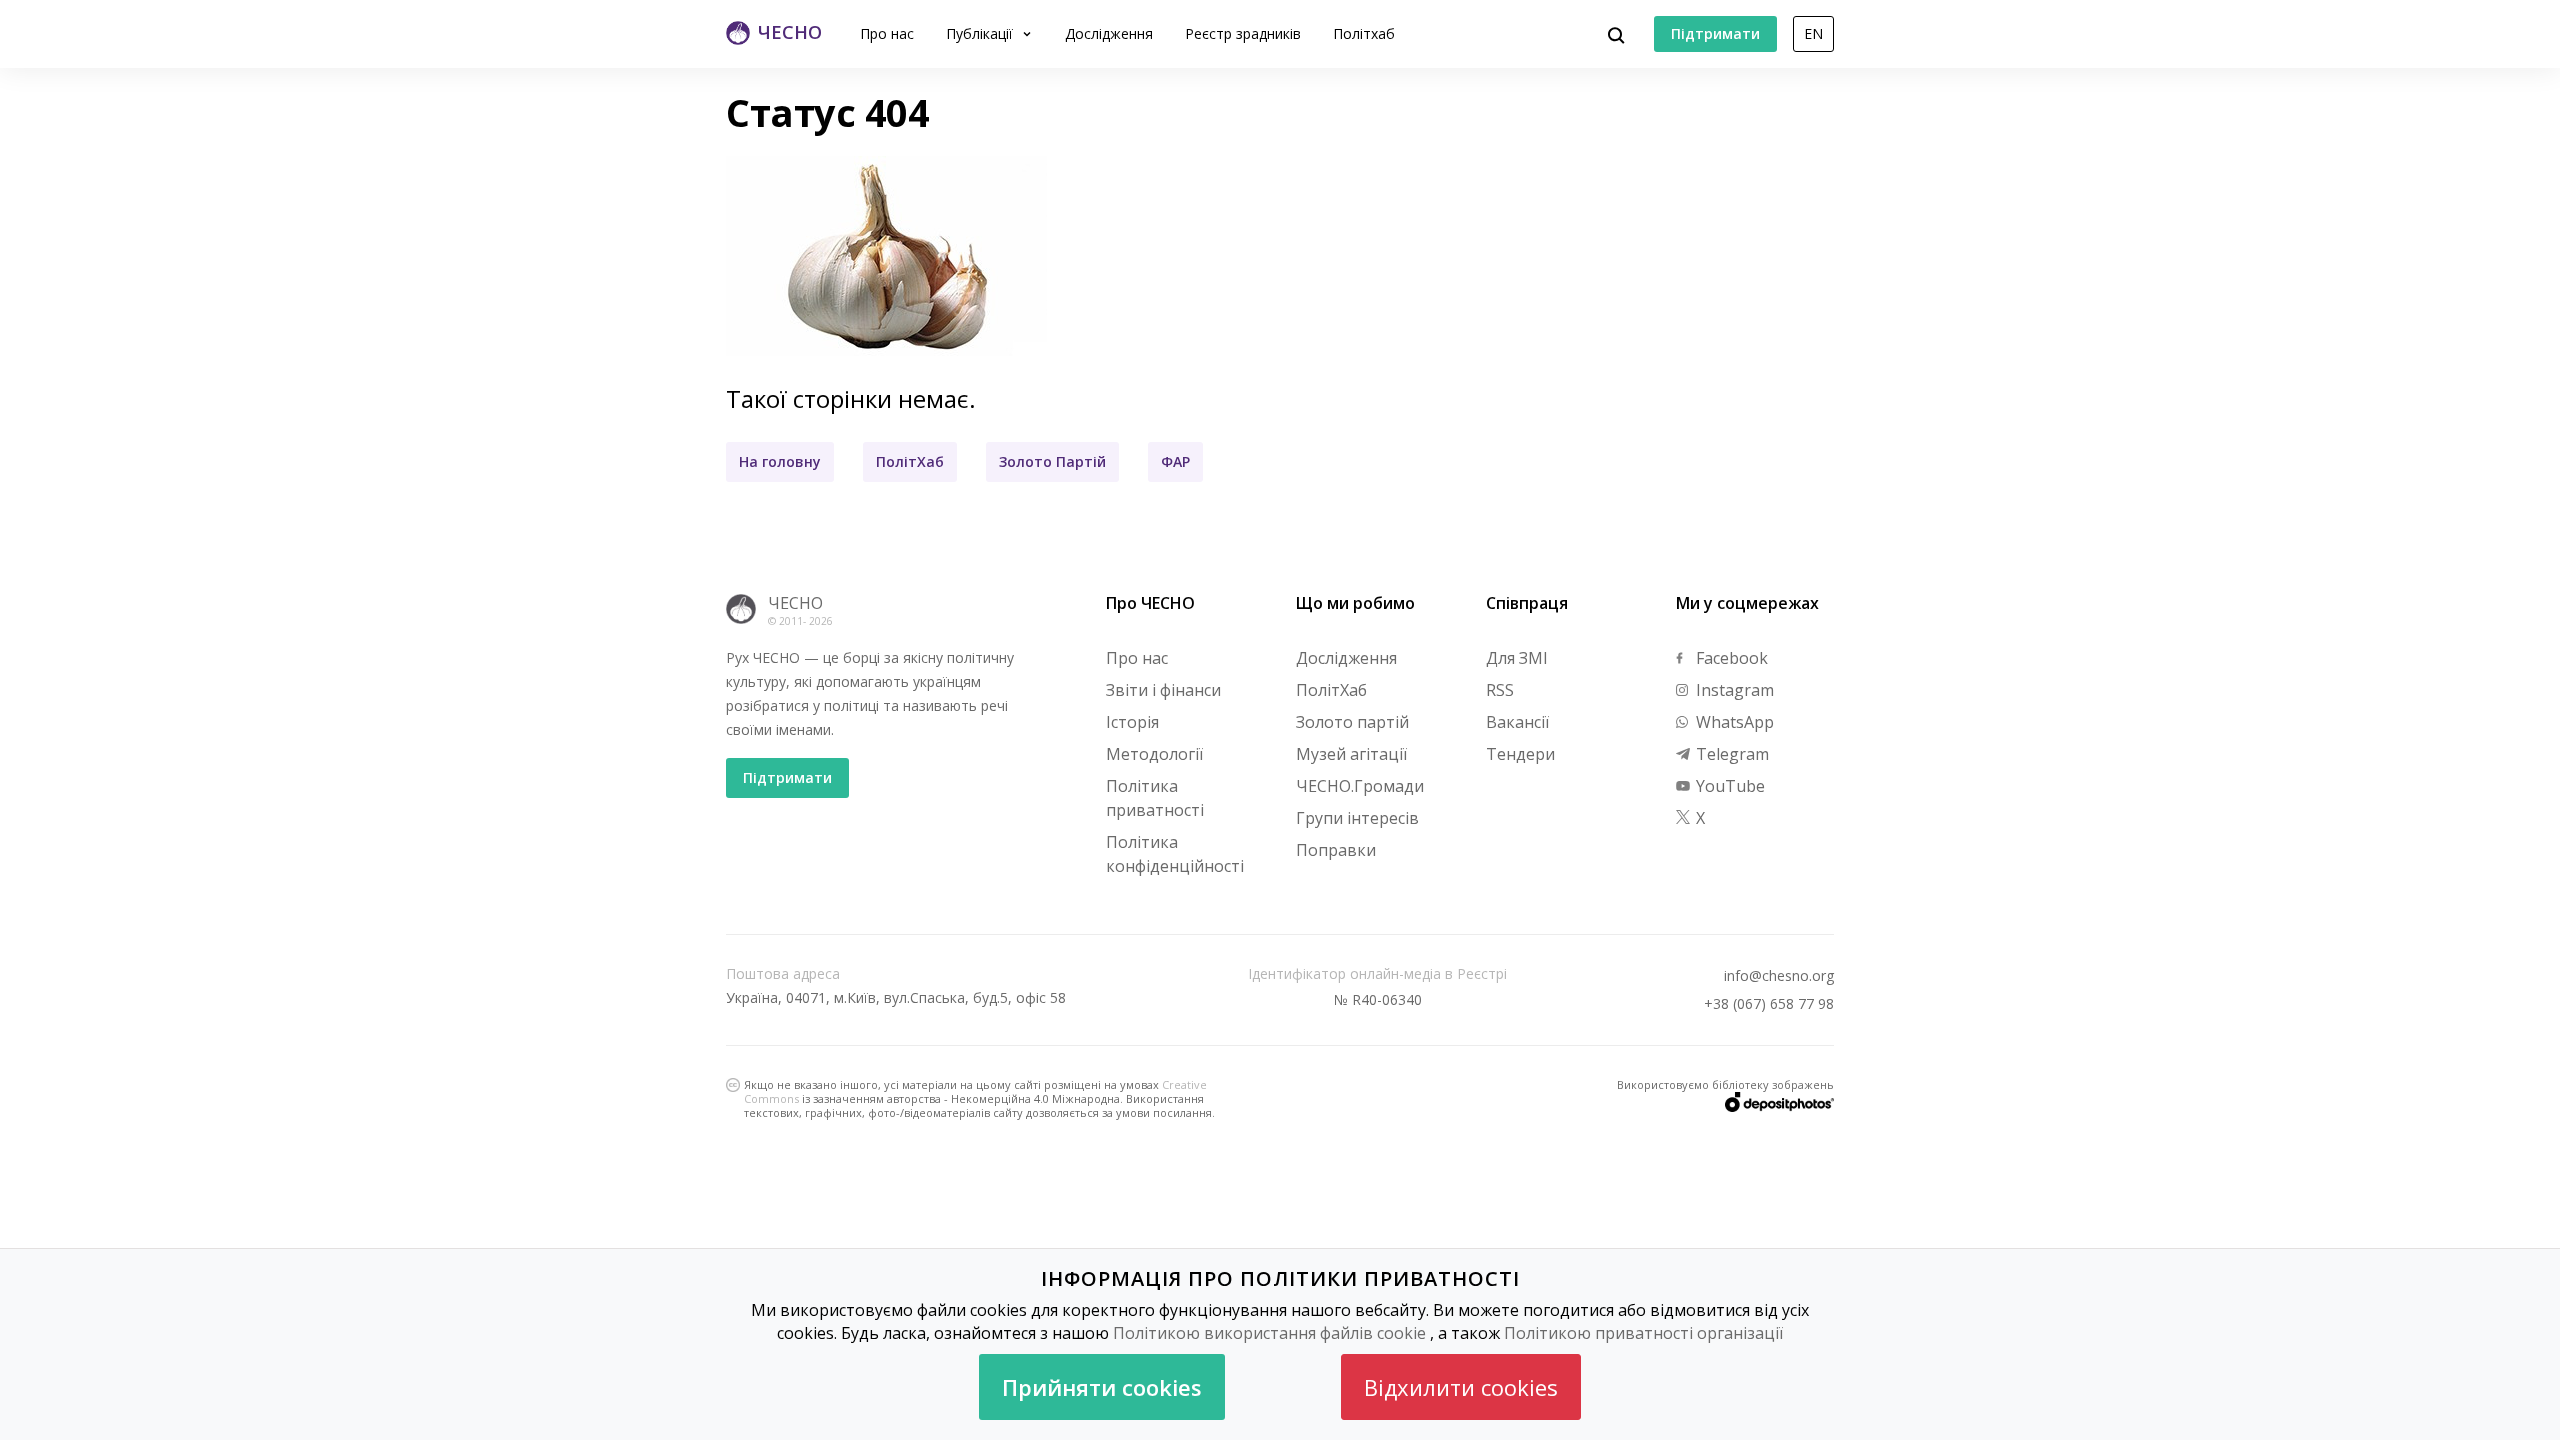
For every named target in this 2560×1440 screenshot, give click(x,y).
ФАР (1175, 461)
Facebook (1730, 658)
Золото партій (1352, 722)
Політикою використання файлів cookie (1269, 1333)
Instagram (1733, 690)
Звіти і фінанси (1163, 690)
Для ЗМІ (1517, 658)
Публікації (981, 33)
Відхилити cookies (1461, 1387)
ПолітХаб (910, 461)
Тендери (1520, 754)
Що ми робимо (1355, 603)
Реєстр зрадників (1243, 33)
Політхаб (1364, 33)
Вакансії (1517, 722)
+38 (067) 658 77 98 (1769, 1004)
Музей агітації (1351, 754)
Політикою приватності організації (1643, 1333)
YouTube (1728, 786)
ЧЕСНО (795, 603)
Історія (1132, 722)
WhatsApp (1733, 722)
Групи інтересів (1357, 818)
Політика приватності (1155, 798)
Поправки (1336, 850)
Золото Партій (1052, 461)
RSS (1500, 690)
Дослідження (1109, 33)
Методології (1154, 754)
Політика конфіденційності (1175, 854)
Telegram (1730, 754)
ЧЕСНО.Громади (1360, 786)
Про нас (887, 33)
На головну (780, 461)
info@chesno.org (1779, 976)
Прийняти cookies (1102, 1387)
